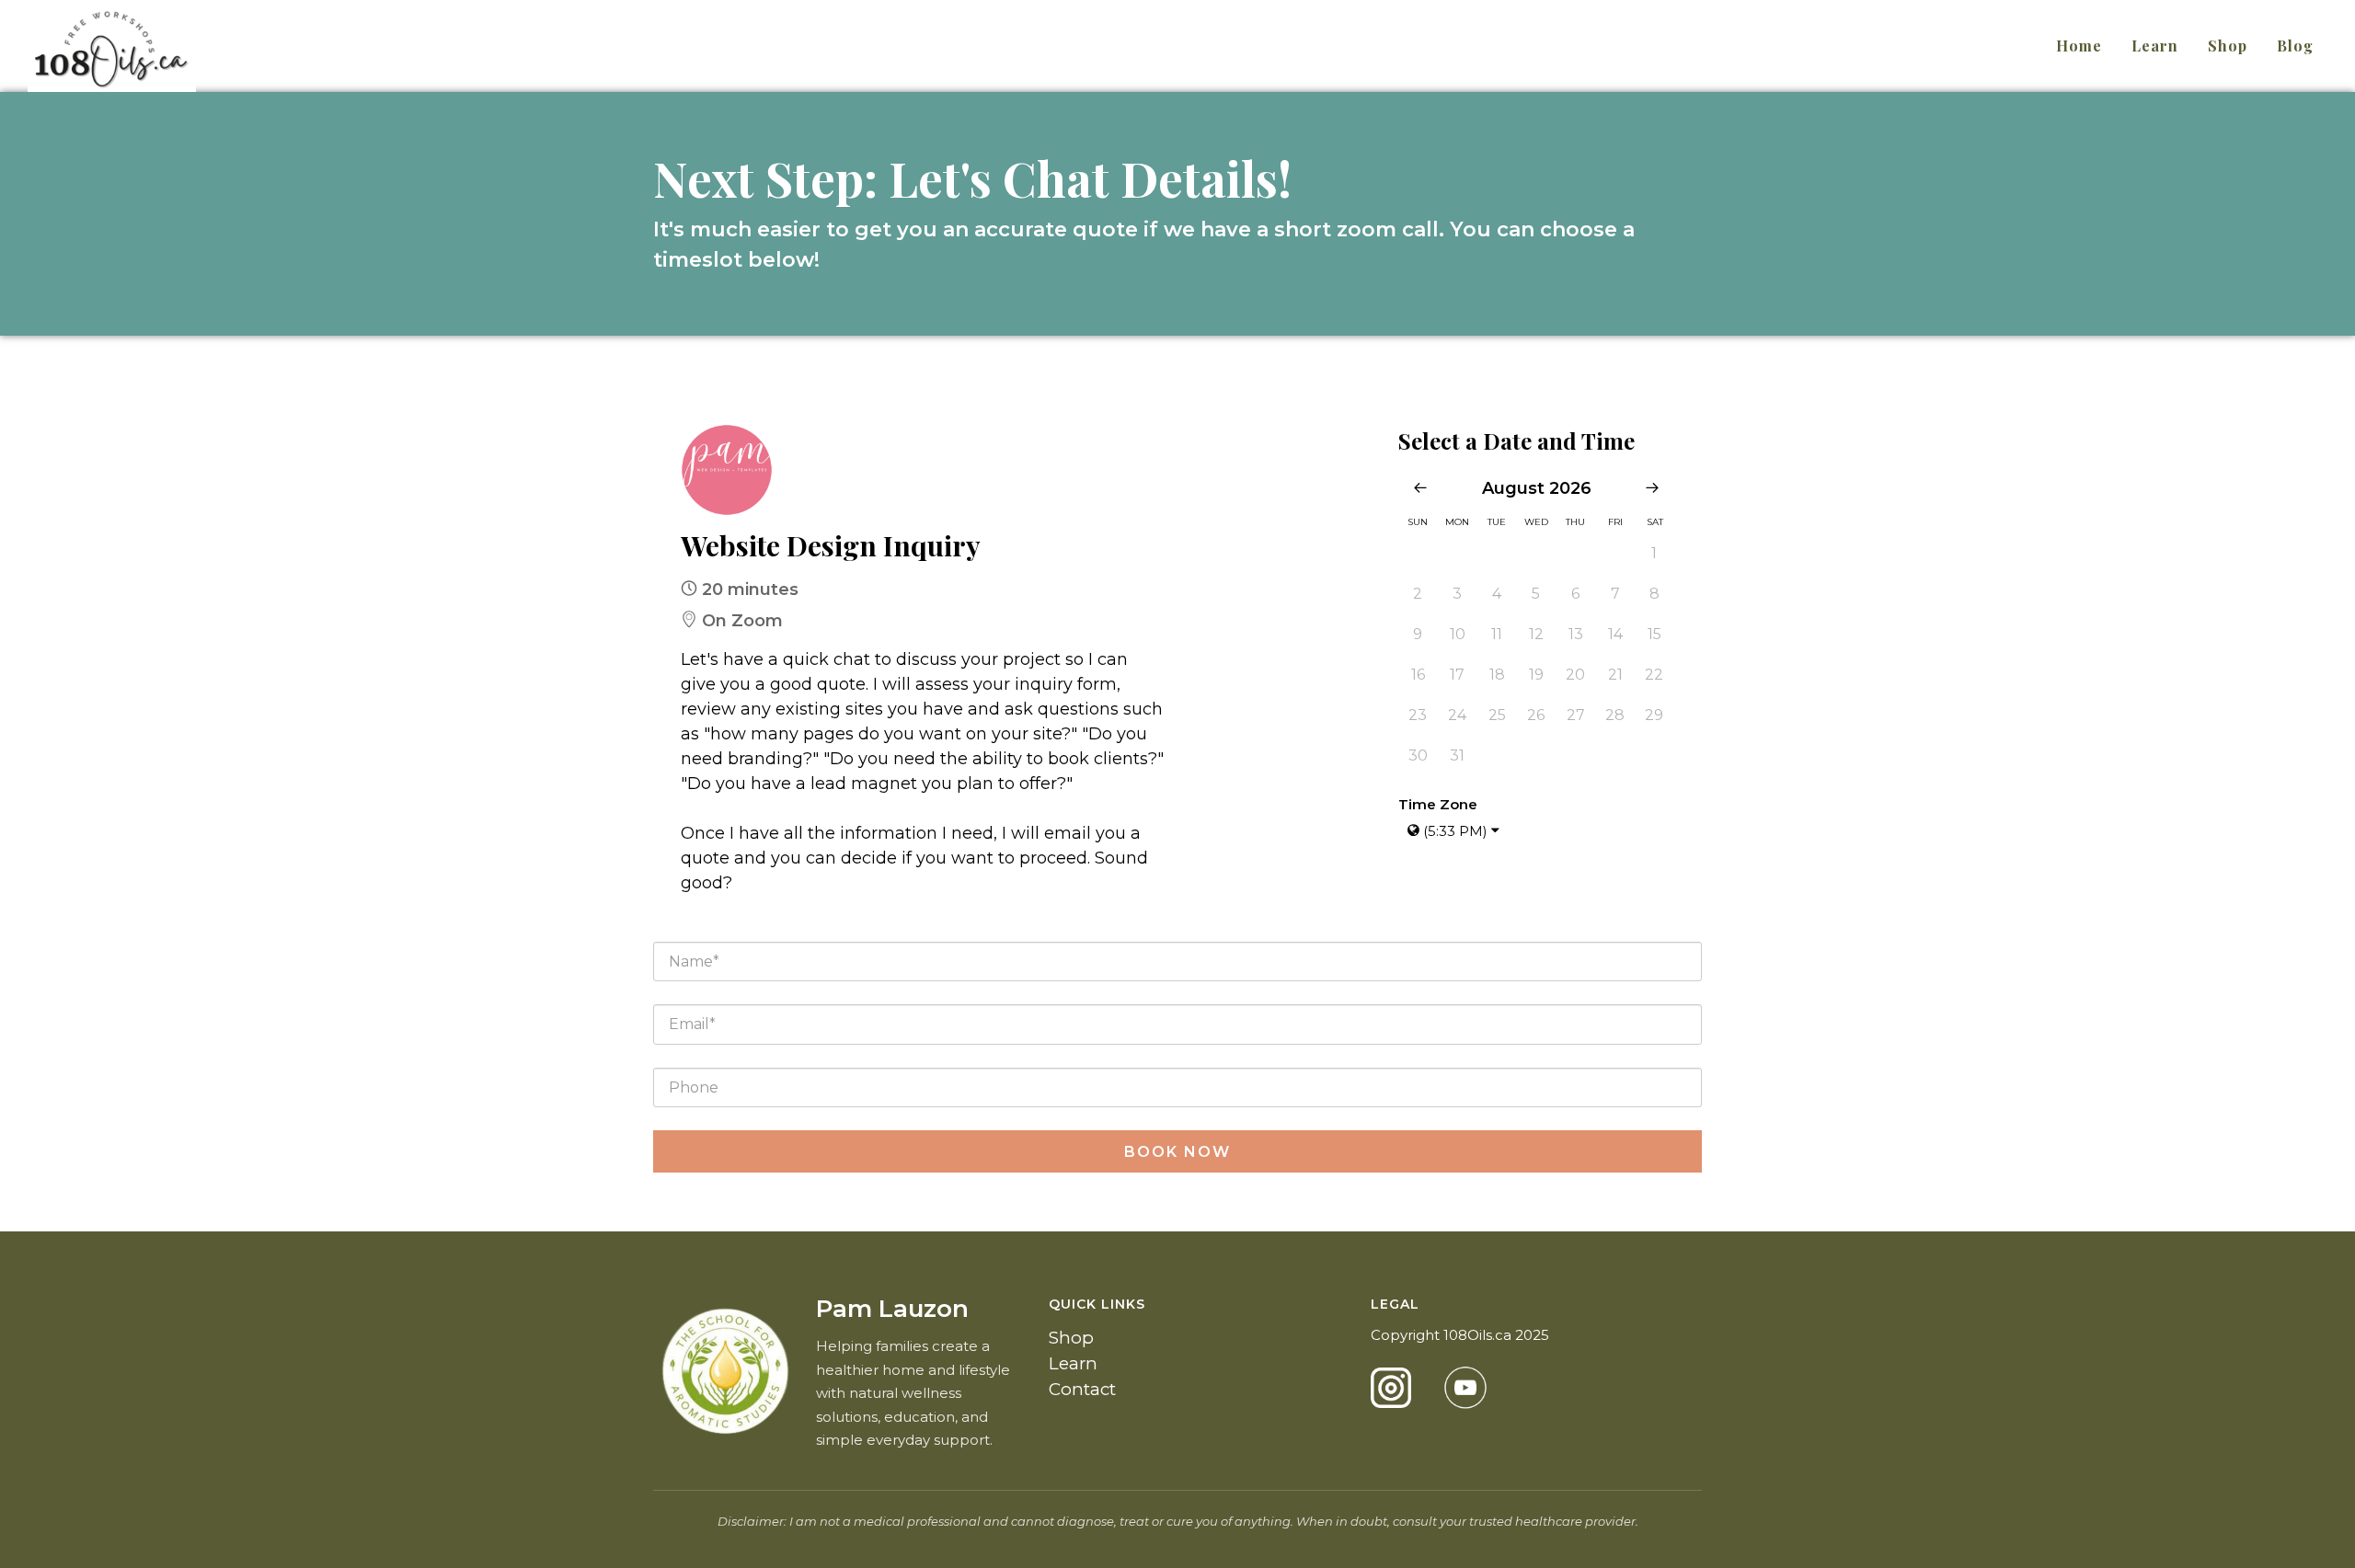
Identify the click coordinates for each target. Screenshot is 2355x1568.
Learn (2155, 46)
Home (2079, 46)
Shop (2228, 46)
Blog (2295, 46)
